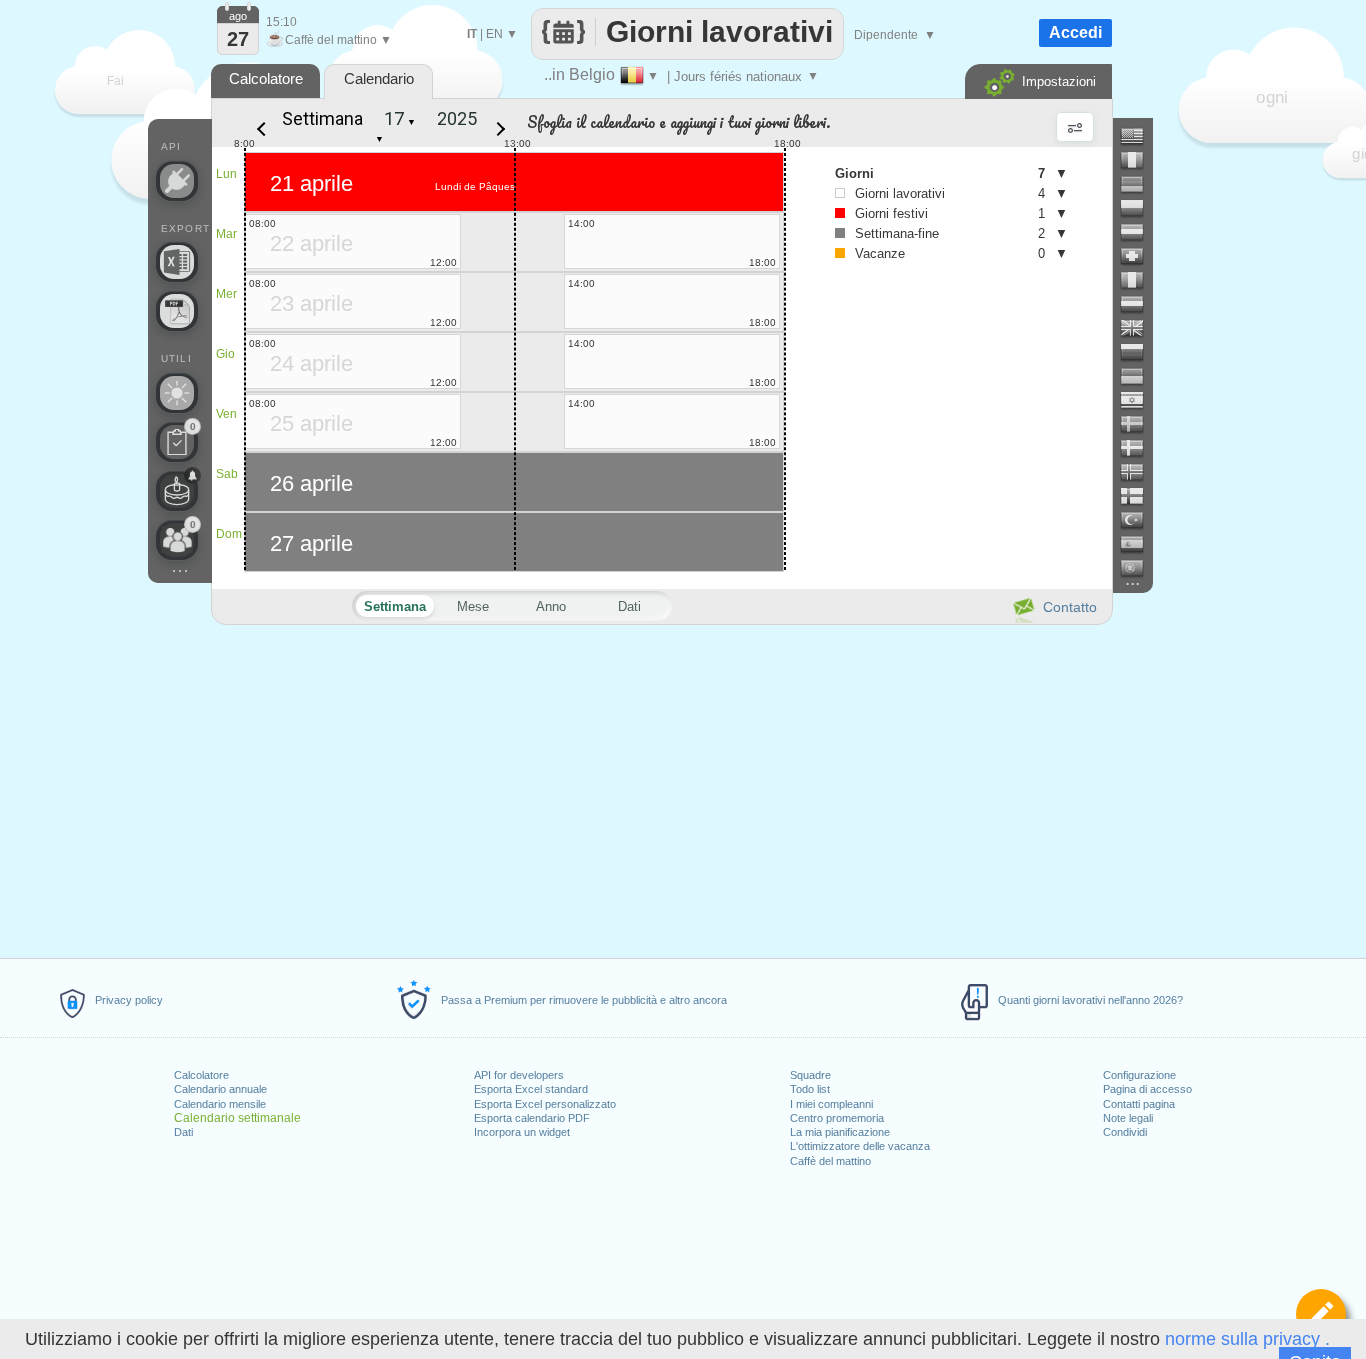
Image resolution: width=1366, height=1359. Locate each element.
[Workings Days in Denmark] (1140, 448)
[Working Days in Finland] (1140, 496)
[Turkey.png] (1140, 520)
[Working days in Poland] (1140, 208)
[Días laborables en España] (1140, 544)
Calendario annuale (220, 1089)
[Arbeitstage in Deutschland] (1140, 184)
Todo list (810, 1089)
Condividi (1125, 1132)
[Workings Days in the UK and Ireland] (1140, 328)
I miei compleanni (831, 1104)
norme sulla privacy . (1247, 1339)
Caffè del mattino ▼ (329, 40)
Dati (183, 1132)
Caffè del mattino (830, 1161)
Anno (551, 606)
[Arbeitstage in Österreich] (1140, 232)
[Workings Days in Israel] (1140, 400)
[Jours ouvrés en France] (1140, 160)
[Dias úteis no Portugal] (1140, 568)
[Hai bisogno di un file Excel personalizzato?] (177, 262)
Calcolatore (201, 1075)
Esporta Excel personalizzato (545, 1104)
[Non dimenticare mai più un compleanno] (177, 491)
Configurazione (1139, 1075)
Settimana (322, 118)
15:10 (281, 22)
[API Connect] (177, 181)
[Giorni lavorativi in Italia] (1140, 280)
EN (494, 34)
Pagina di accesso (1147, 1089)
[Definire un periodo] (1321, 1314)
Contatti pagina (1139, 1104)
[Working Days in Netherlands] (1140, 304)
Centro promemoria (837, 1118)
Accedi (1075, 32)
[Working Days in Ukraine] (1140, 376)
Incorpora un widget (522, 1132)
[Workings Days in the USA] (1140, 136)
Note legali (1128, 1118)
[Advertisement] (661, 788)
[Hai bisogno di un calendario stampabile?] (177, 311)
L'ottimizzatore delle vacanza (860, 1146)
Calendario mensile (220, 1104)
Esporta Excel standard (531, 1089)
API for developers (519, 1075)
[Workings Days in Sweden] (1140, 424)
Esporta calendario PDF (532, 1118)
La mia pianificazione (840, 1132)
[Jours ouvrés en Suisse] (1140, 256)
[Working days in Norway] (1140, 472)
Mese (473, 606)
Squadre (810, 1075)
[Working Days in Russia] (1140, 352)
